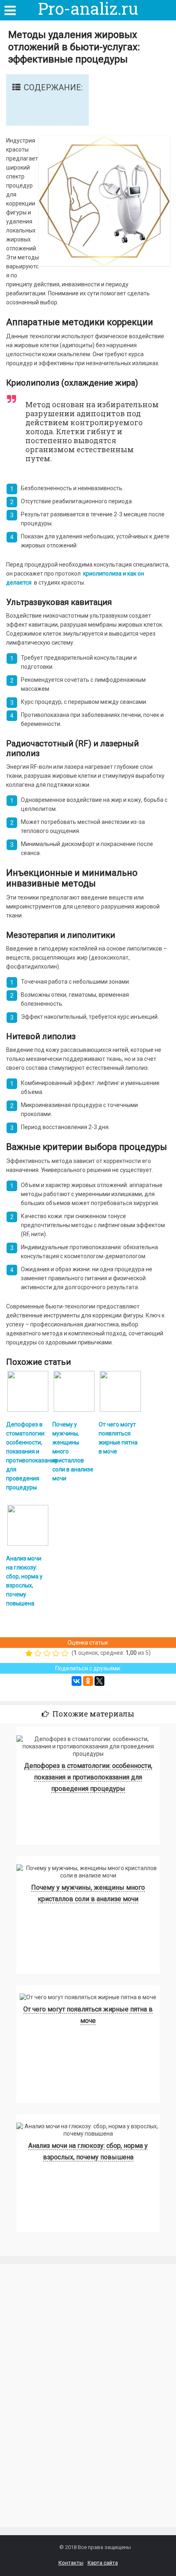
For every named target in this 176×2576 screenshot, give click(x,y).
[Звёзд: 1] (30, 1653)
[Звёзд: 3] (48, 1653)
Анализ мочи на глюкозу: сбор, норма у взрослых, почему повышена (88, 2151)
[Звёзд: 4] (57, 1653)
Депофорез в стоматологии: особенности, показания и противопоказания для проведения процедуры (88, 1777)
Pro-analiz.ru (88, 9)
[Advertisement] (61, 2404)
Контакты (71, 2563)
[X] (99, 1681)
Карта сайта (103, 2563)
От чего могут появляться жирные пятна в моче (88, 2015)
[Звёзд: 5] (66, 1653)
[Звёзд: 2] (39, 1653)
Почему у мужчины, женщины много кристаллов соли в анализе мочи (88, 1893)
